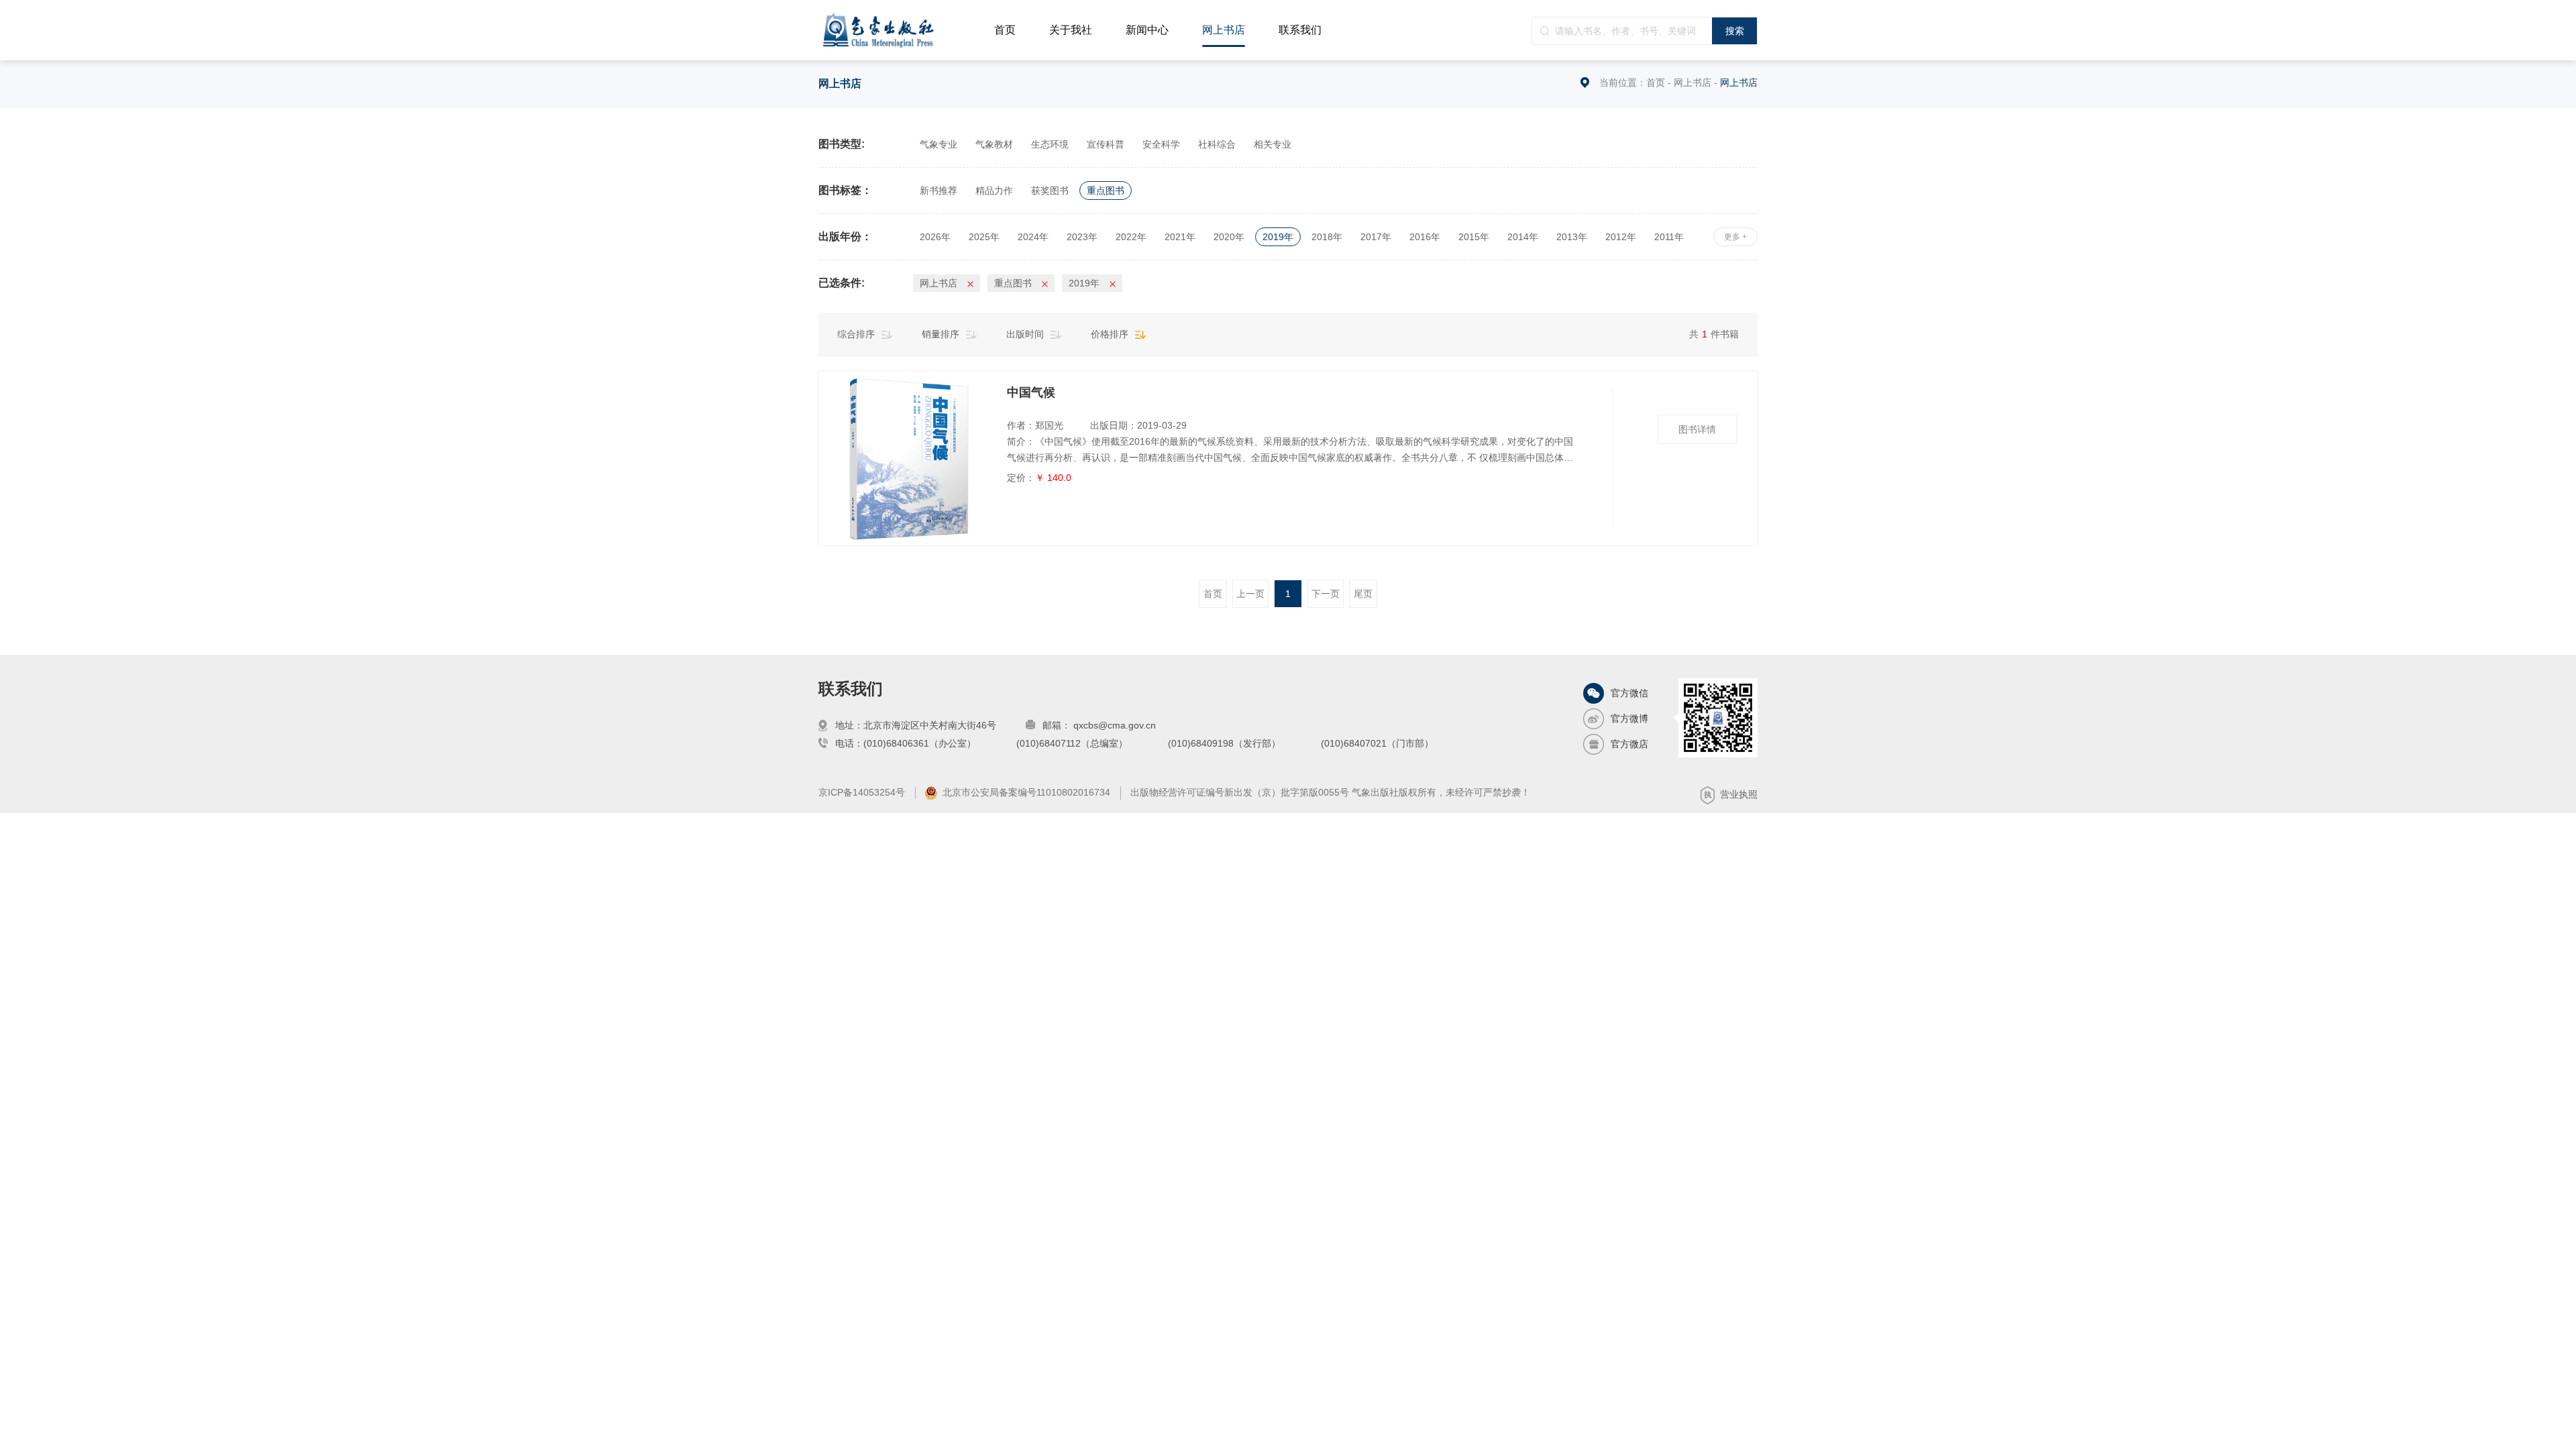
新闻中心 (1147, 30)
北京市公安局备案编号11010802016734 (1026, 792)
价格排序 (1110, 334)
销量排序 (941, 334)
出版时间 (1025, 334)
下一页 (1326, 594)
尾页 (1363, 594)
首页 (1005, 30)
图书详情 (1697, 429)
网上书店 (1224, 30)
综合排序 (856, 334)
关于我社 (1071, 30)
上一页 (1250, 594)
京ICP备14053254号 (862, 792)
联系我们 (1300, 30)
